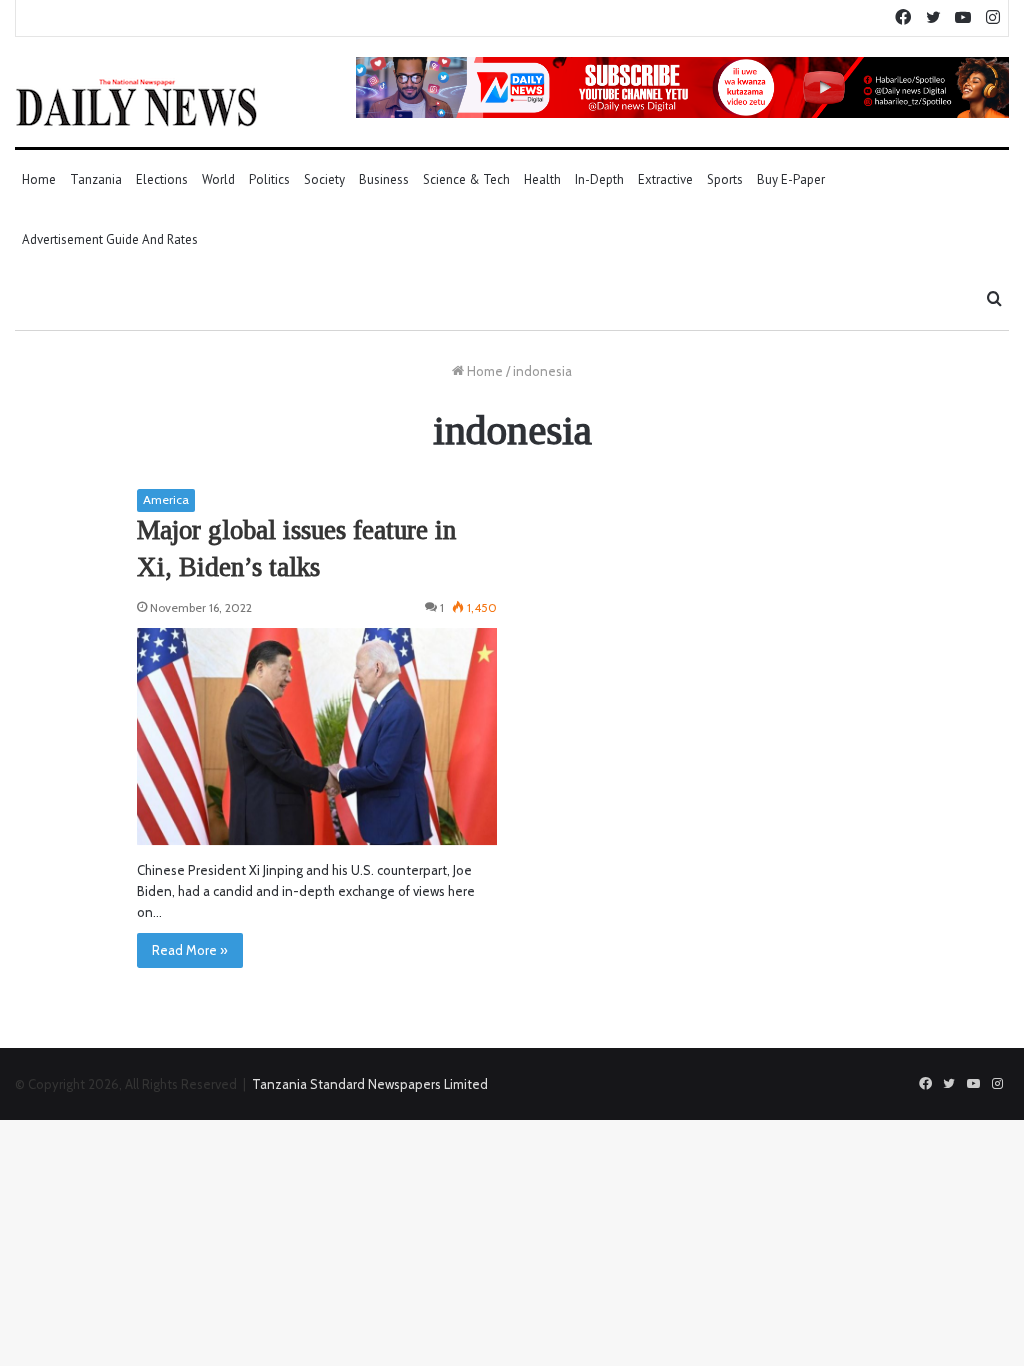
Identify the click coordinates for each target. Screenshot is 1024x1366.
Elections (162, 179)
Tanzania (96, 179)
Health (542, 179)
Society (324, 179)
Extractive (665, 179)
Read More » (190, 950)
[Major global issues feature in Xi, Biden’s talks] (317, 736)
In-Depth (599, 179)
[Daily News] (136, 102)
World (218, 179)
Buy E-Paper (791, 179)
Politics (269, 179)
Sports (725, 179)
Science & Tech (466, 179)
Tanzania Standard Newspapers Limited (370, 1084)
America (166, 499)
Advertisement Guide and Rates (110, 239)
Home (39, 179)
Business (384, 179)
